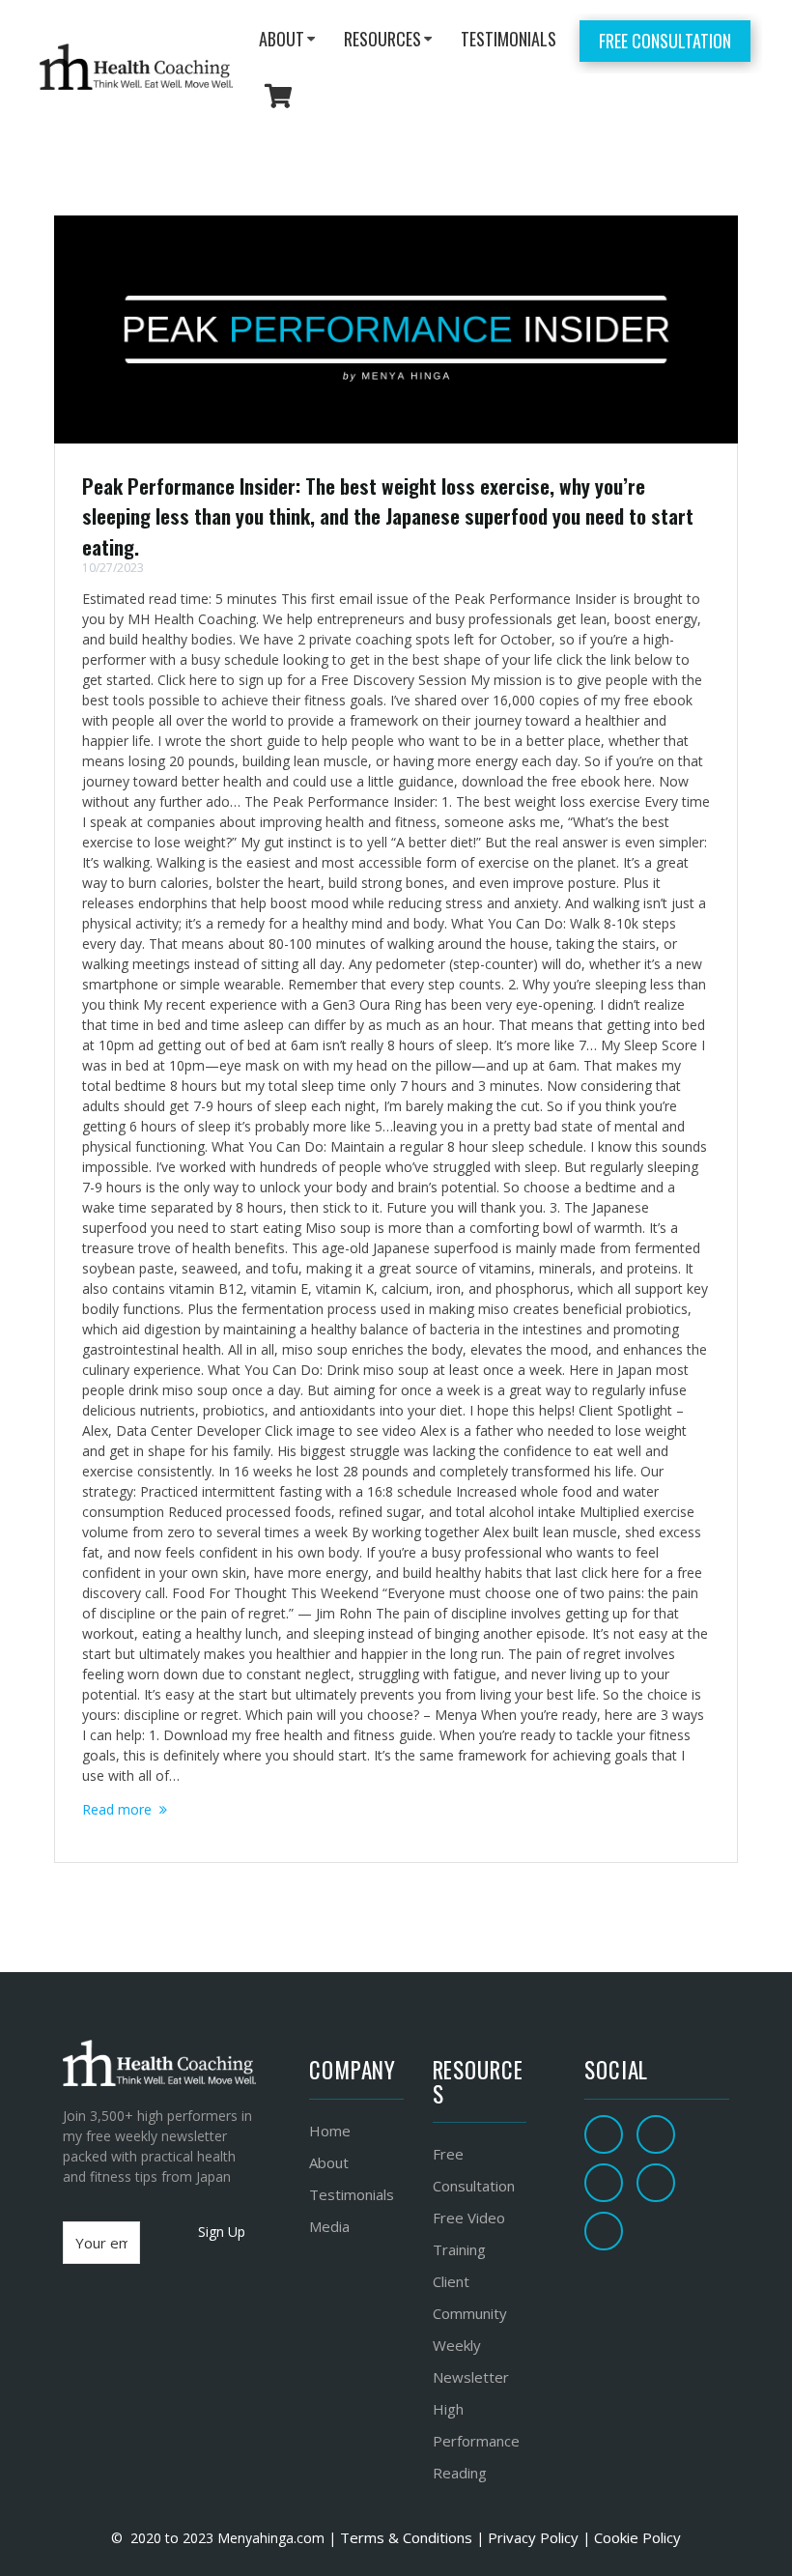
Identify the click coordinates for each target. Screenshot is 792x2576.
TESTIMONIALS (509, 39)
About (329, 2162)
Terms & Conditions (404, 2537)
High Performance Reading (476, 2441)
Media (329, 2226)
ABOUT (282, 39)
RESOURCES (382, 39)
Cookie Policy (637, 2537)
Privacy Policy (533, 2537)
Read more (117, 1809)
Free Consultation (665, 41)
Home (330, 2131)
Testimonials (352, 2194)
